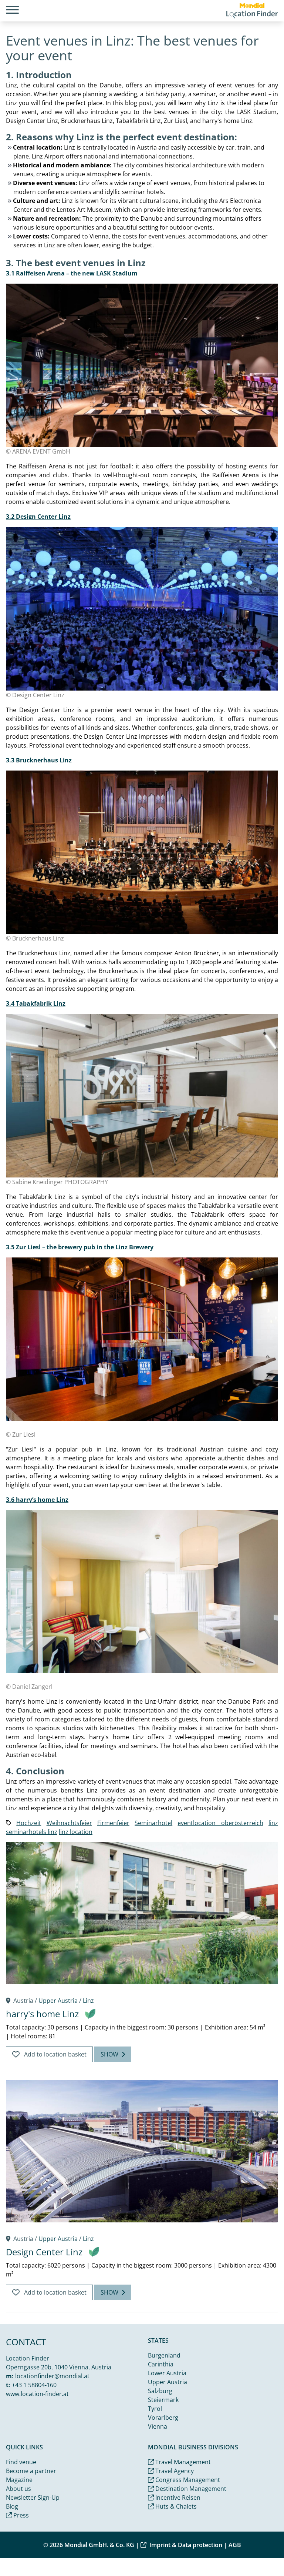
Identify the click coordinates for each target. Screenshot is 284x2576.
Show (109, 2054)
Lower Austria (167, 2373)
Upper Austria (58, 2001)
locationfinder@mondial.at (52, 2376)
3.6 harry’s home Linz (37, 1500)
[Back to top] (260, 2552)
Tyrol (155, 2409)
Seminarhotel (153, 1823)
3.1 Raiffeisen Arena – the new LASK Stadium (72, 273)
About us (18, 2489)
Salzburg (160, 2391)
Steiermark (163, 2400)
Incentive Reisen (177, 2498)
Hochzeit (29, 1823)
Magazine (19, 2480)
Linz (88, 2001)
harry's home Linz (42, 2014)
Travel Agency (174, 2471)
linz (273, 1823)
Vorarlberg (163, 2418)
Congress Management (187, 2480)
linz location (76, 1832)
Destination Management (190, 2489)
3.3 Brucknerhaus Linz (39, 760)
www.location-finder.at (37, 2394)
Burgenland (164, 2355)
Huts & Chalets (175, 2506)
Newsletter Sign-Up (33, 2498)
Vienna (158, 2426)
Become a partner (31, 2471)
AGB (235, 2545)
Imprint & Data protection (186, 2545)
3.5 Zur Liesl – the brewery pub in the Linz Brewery (80, 1247)
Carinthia (161, 2364)
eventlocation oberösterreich (220, 1823)
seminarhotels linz (32, 1832)
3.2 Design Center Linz (38, 517)
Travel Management (182, 2462)
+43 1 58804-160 (34, 2385)
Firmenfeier (113, 1823)
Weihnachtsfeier (69, 1823)
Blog (12, 2506)
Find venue (21, 2462)
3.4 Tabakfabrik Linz (36, 1003)
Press (20, 2515)
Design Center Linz (44, 2252)
